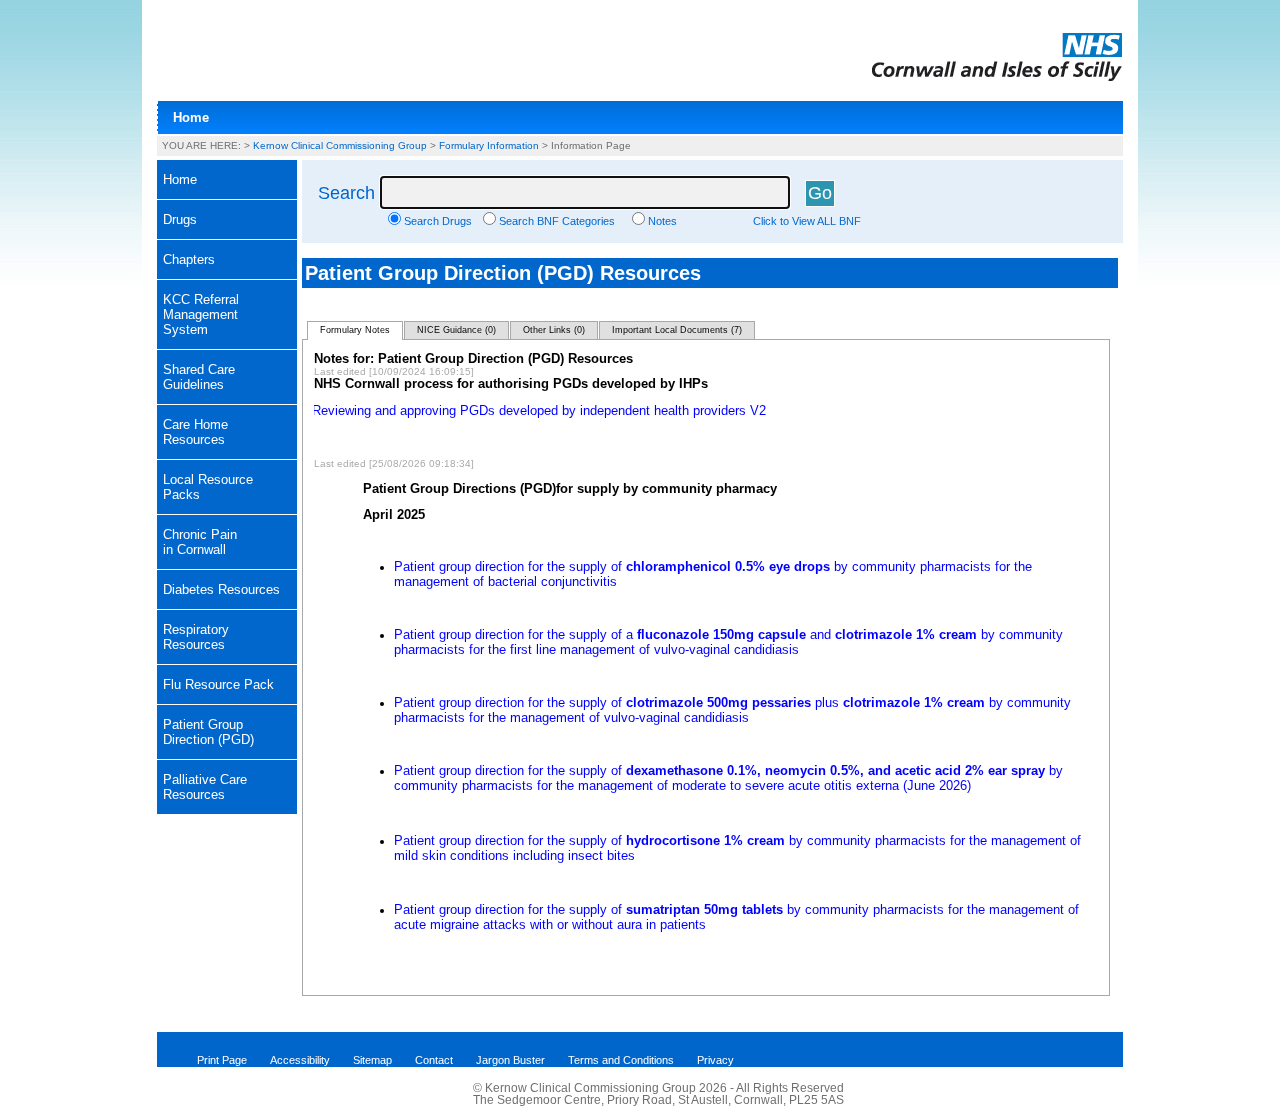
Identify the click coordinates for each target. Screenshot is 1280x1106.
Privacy (715, 1060)
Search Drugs (438, 221)
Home (191, 117)
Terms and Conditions (621, 1060)
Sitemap (372, 1060)
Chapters (189, 259)
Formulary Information (489, 145)
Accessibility (300, 1060)
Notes (662, 221)
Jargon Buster (510, 1060)
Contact (434, 1060)
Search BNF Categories (557, 221)
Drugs (180, 219)
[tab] (227, 220)
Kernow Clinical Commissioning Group (340, 145)
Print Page (222, 1060)
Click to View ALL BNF (807, 221)
